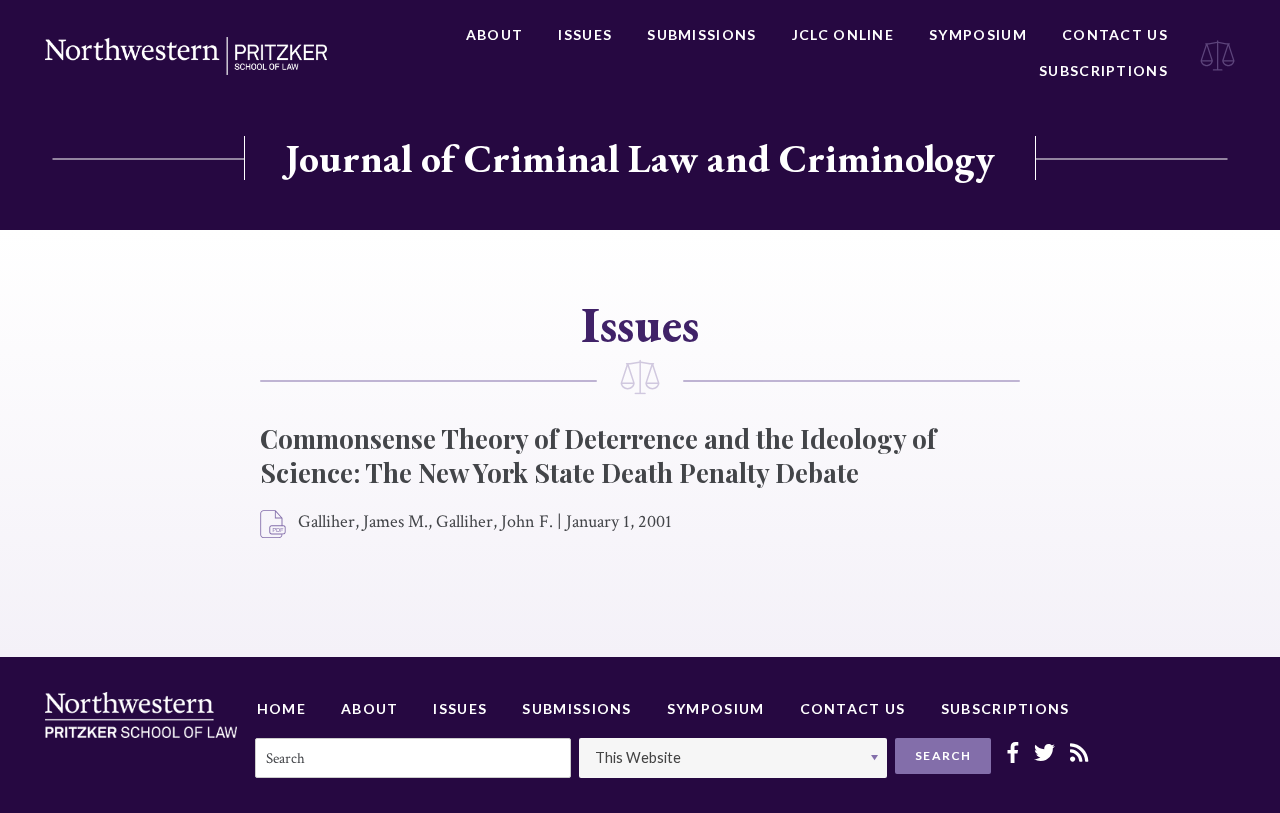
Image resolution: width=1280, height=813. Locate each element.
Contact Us (1115, 34)
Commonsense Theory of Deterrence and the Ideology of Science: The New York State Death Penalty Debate (598, 455)
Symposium (978, 34)
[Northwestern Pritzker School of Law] (186, 56)
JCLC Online (843, 34)
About (495, 34)
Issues (585, 34)
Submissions (701, 34)
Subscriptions (1103, 70)
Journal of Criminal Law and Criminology (640, 158)
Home (281, 708)
